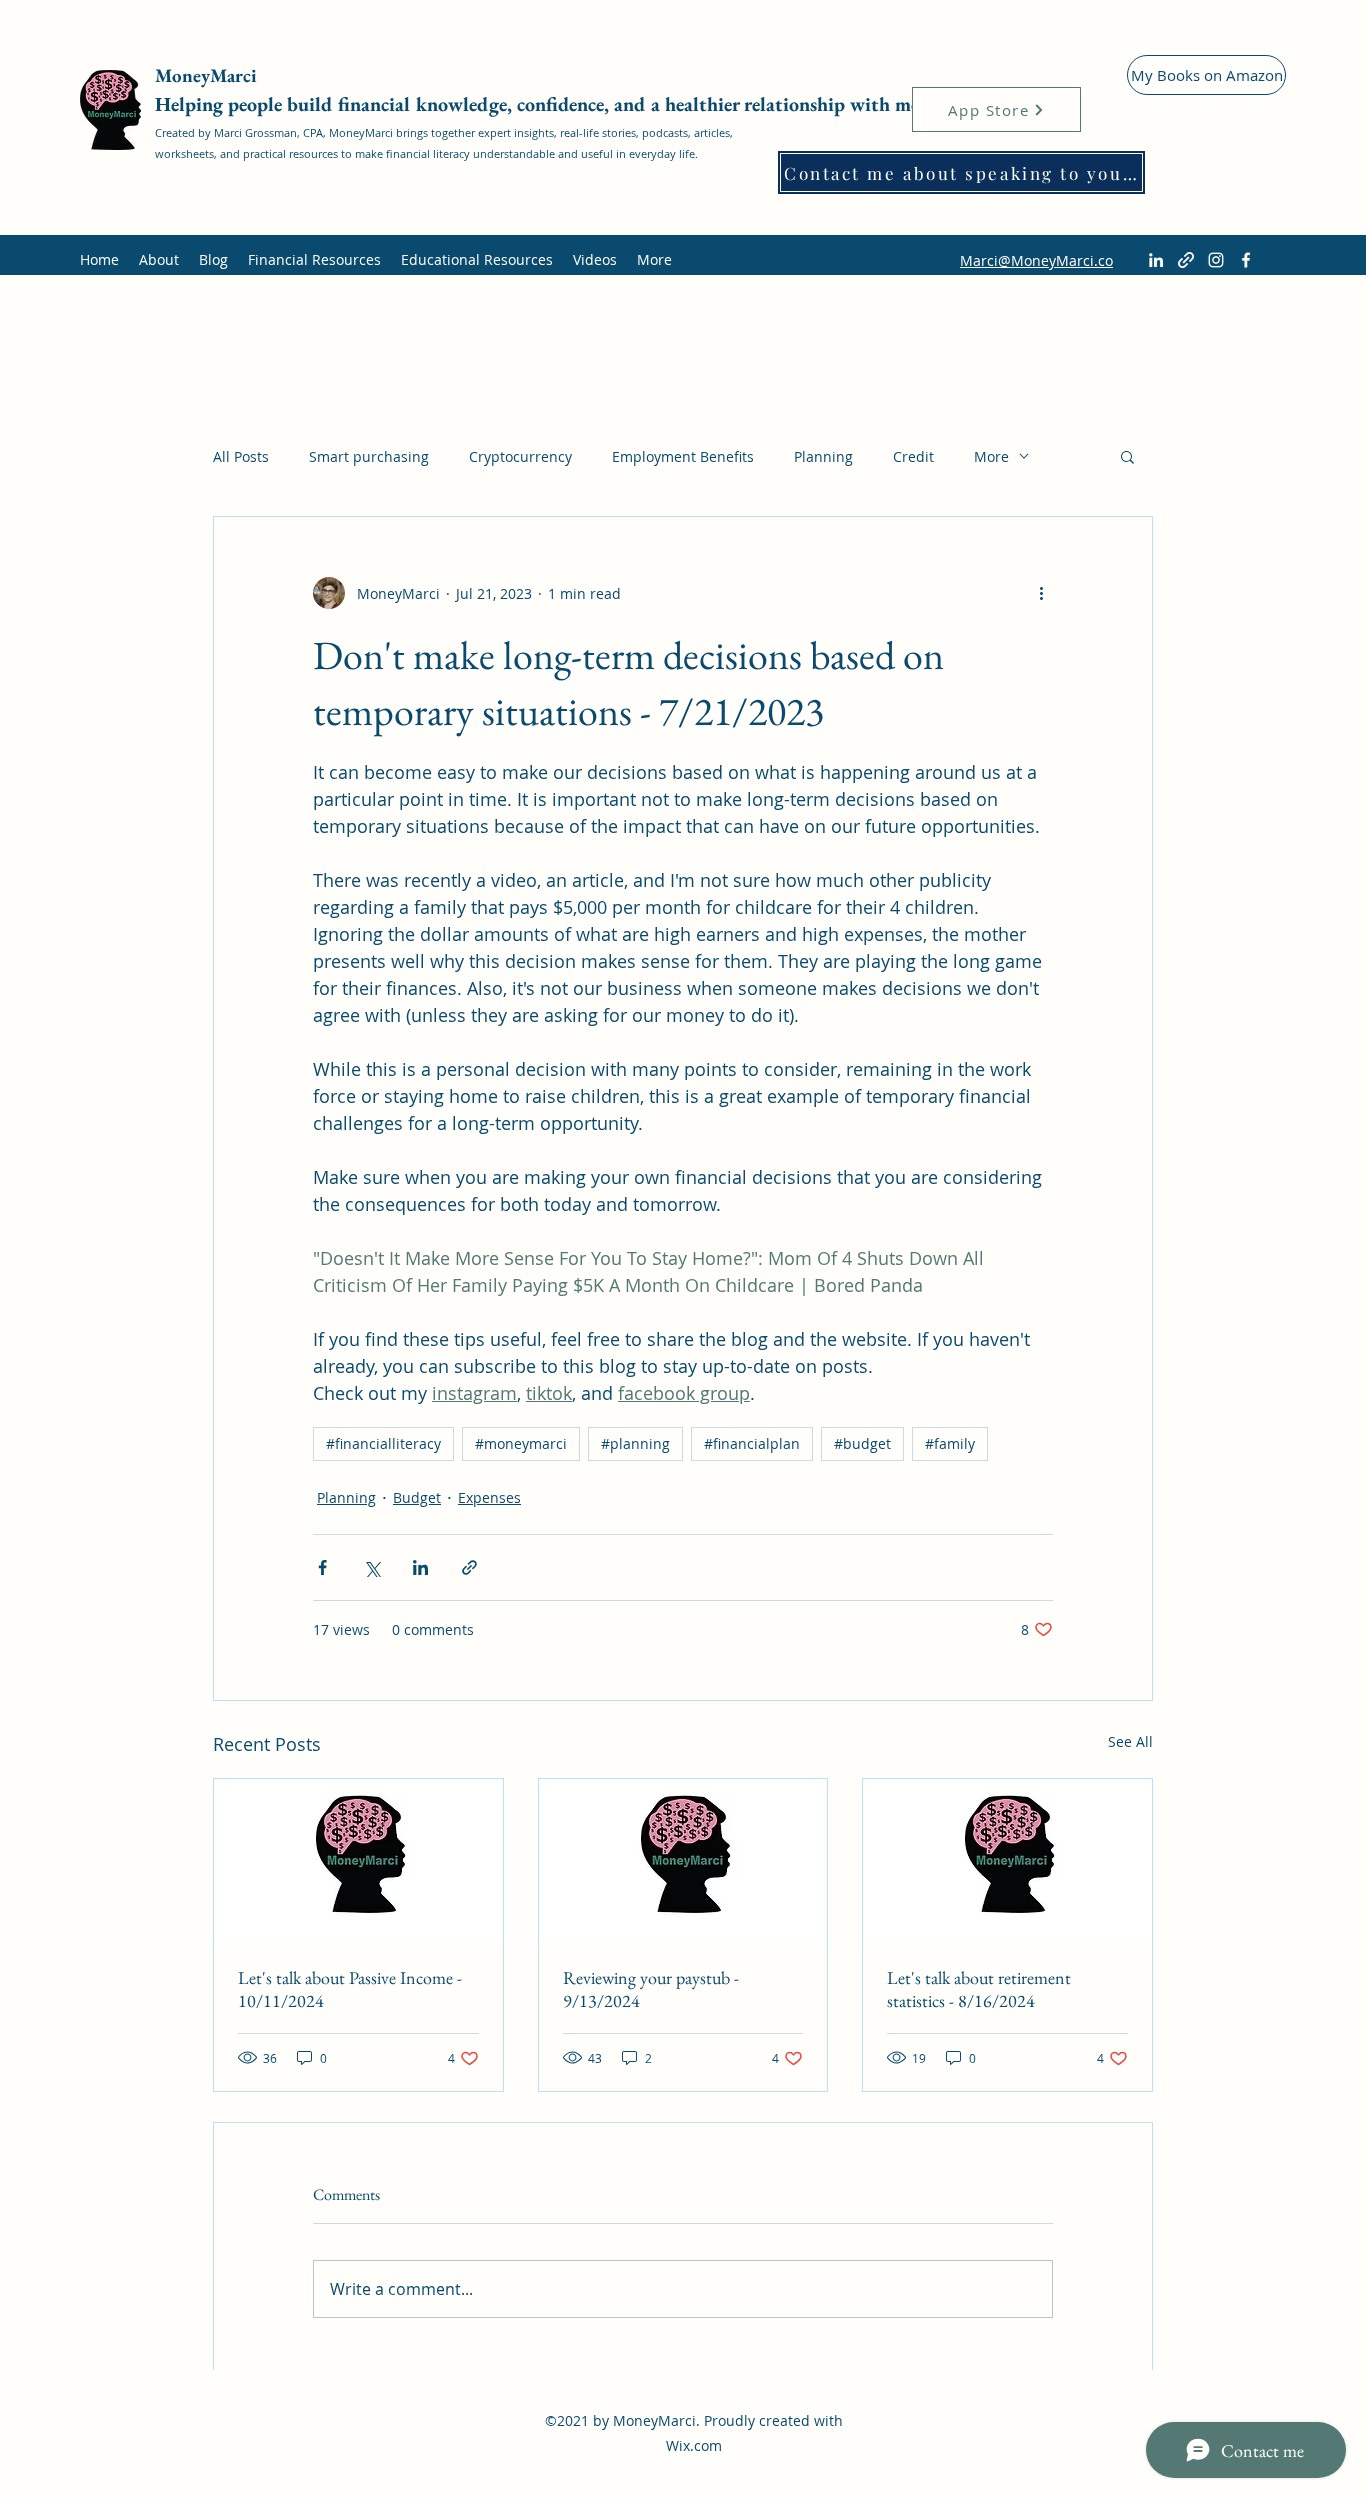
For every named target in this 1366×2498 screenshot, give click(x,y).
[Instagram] (1216, 260)
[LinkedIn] (1156, 260)
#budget (862, 1443)
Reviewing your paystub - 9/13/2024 (651, 1989)
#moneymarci (521, 1443)
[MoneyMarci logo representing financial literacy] (358, 1860)
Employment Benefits (683, 456)
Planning (823, 456)
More (991, 456)
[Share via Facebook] (322, 1567)
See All (1130, 1741)
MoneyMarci (208, 75)
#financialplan (752, 1443)
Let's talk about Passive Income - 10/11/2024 (350, 1989)
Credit (913, 456)
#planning (635, 1443)
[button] (1127, 456)
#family (950, 1443)
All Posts (241, 456)
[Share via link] (469, 1567)
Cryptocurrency (520, 456)
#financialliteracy (383, 1443)
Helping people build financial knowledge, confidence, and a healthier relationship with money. (554, 104)
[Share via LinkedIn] (420, 1567)
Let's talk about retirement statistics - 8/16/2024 (979, 1989)
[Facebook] (1246, 260)
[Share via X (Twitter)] (371, 1567)
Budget (417, 1497)
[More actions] (1041, 593)
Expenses (489, 1497)
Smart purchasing (369, 456)
